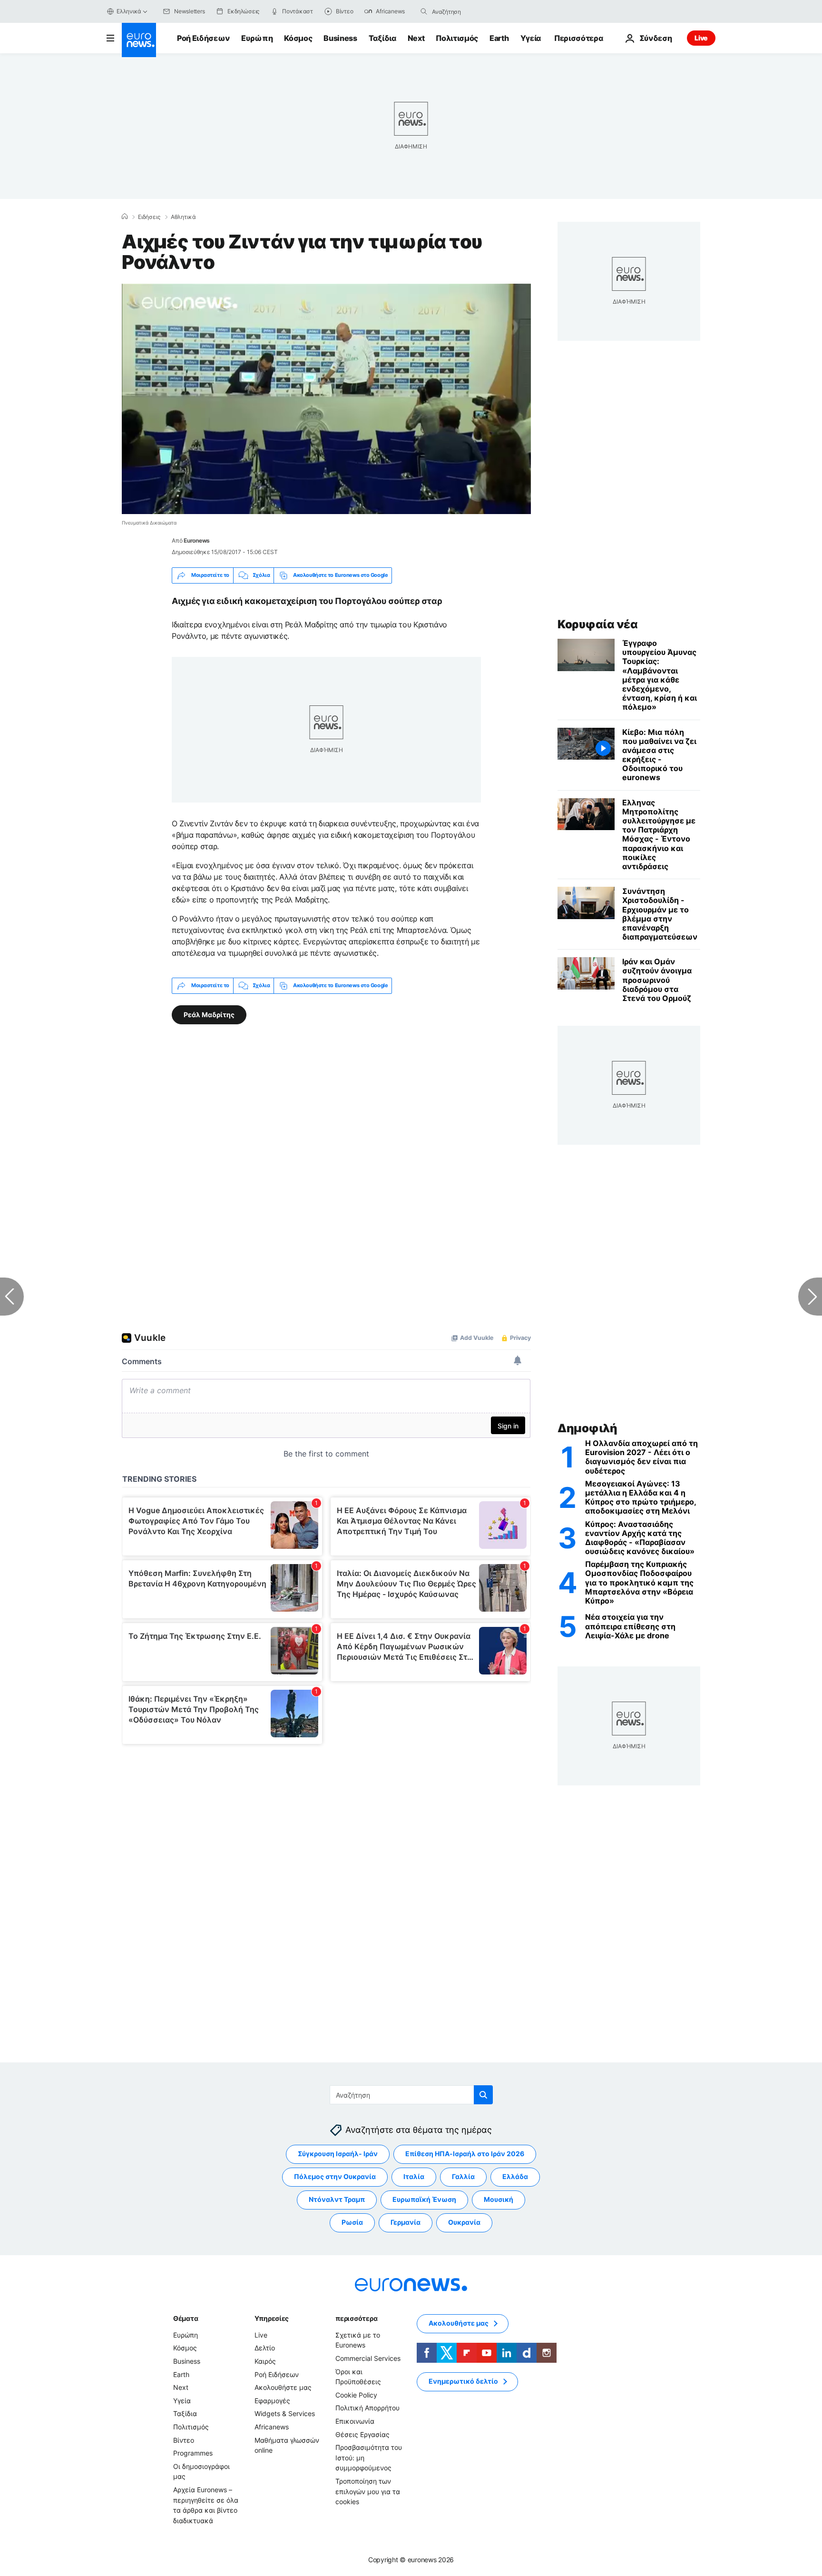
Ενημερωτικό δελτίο (463, 2382)
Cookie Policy (356, 2395)
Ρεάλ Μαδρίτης (209, 1014)
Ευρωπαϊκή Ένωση (424, 2200)
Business (340, 38)
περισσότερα (356, 2318)
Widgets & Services (285, 2414)
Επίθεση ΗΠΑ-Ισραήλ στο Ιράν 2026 (465, 2154)
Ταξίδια (382, 38)
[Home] (125, 217)
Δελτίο (265, 2348)
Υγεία (531, 38)
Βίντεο (184, 2440)
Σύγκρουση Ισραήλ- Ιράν (338, 2154)
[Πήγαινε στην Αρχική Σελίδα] (139, 40)
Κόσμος (298, 38)
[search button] (424, 11)
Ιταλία (414, 2177)
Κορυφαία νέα (597, 624)
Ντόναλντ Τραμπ (337, 2200)
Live (701, 38)
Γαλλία (463, 2177)
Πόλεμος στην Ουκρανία (335, 2177)
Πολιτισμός (457, 38)
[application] (326, 399)
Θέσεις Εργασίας (362, 2434)
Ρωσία (352, 2223)
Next (416, 38)
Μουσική (499, 2200)
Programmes (193, 2453)
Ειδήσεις (149, 217)
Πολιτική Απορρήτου (367, 2408)
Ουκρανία (464, 2223)
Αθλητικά (183, 217)
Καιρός (265, 2361)
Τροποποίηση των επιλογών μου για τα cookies (368, 2491)
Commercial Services (368, 2358)
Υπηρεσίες (272, 2318)
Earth (499, 38)
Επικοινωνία (355, 2421)
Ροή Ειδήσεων (203, 38)
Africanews (272, 2427)
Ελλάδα (515, 2177)
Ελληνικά (129, 11)
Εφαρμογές (272, 2401)
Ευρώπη (257, 38)
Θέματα (186, 2318)
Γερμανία (406, 2223)
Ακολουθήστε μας (283, 2388)
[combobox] (472, 11)
